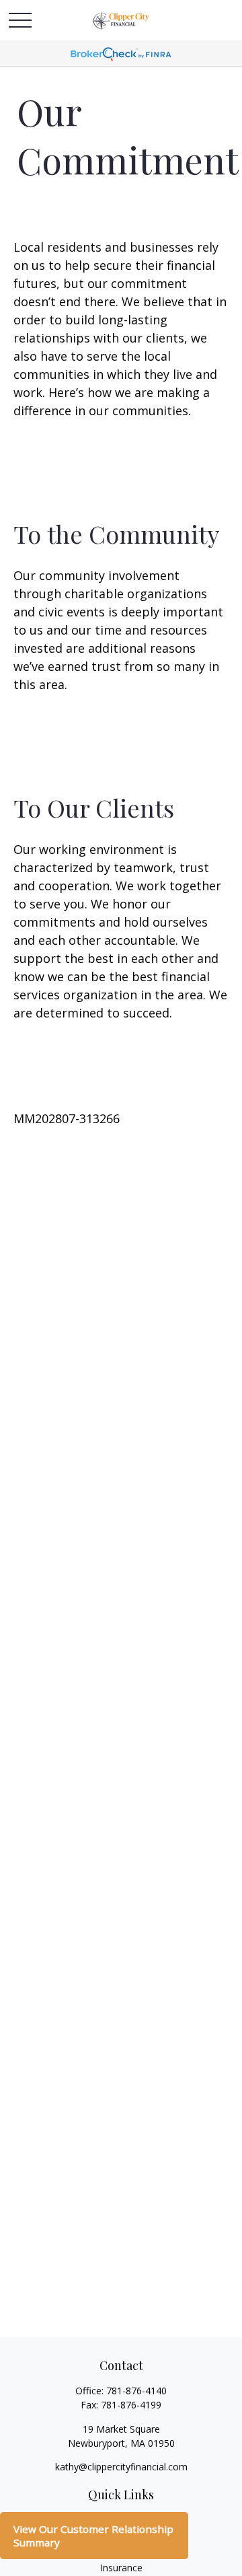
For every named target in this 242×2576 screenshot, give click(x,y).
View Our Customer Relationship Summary (93, 2536)
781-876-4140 (136, 2391)
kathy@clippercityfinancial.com (121, 2467)
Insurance (121, 2568)
